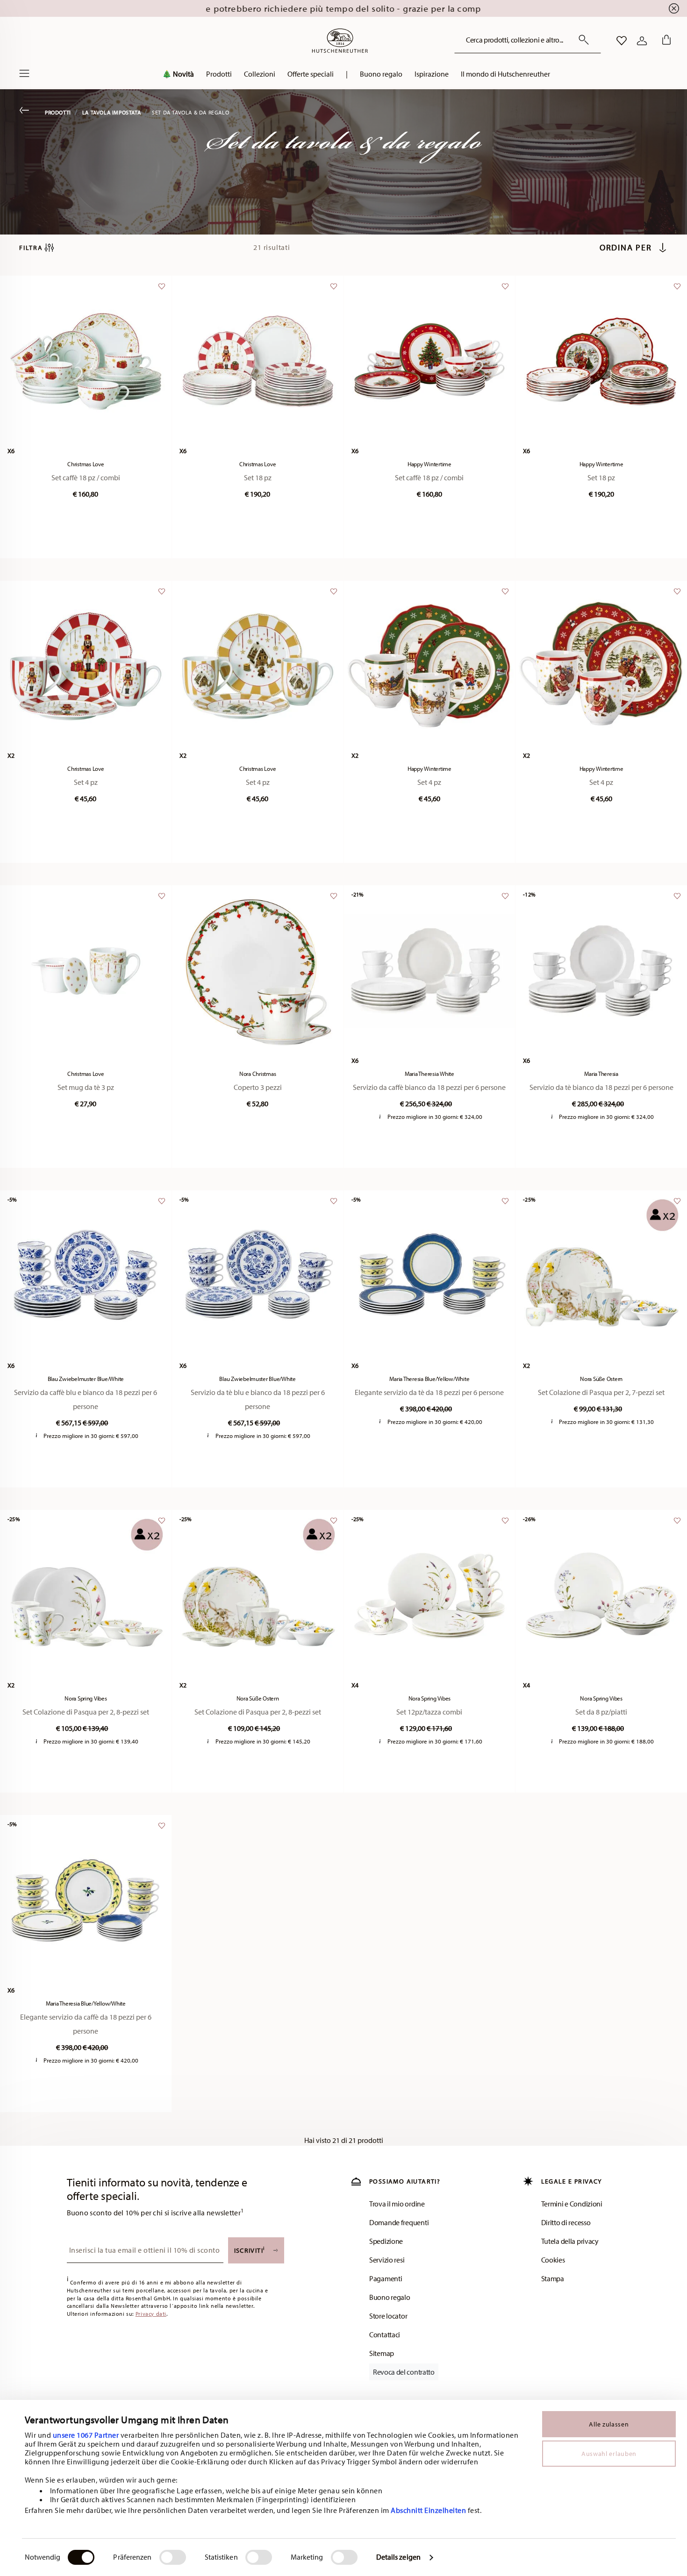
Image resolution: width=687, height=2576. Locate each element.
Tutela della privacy (570, 2241)
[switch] (173, 2557)
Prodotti (58, 112)
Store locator (388, 2316)
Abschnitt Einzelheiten (428, 2510)
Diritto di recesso (566, 2222)
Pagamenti (386, 2278)
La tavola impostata (111, 112)
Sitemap (382, 2353)
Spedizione (386, 2241)
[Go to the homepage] (340, 41)
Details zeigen (398, 2557)
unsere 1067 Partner (86, 2435)
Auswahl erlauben (609, 2454)
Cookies (553, 2260)
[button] (178, 76)
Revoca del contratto (404, 2372)
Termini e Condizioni (572, 2204)
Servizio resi (387, 2260)
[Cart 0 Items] (665, 41)
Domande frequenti (399, 2222)
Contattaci (385, 2334)
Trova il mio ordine (397, 2204)
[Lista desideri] (161, 291)
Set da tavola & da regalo (190, 112)
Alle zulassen (609, 2424)
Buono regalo (390, 2297)
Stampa (553, 2278)
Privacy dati (151, 2314)
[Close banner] (674, 8)
